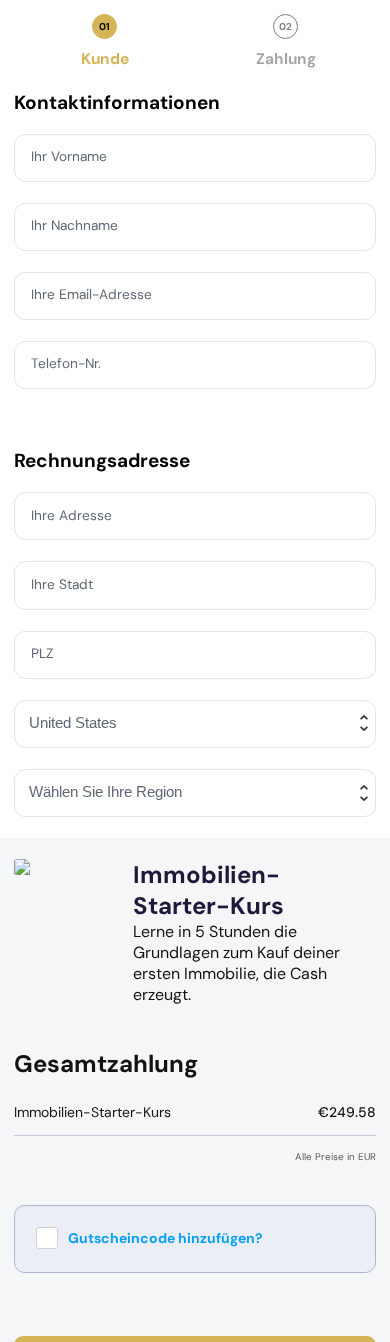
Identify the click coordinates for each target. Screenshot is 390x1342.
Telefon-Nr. (68, 364)
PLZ (43, 653)
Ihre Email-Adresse (93, 295)
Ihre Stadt (63, 584)
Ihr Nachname (77, 226)
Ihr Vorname (70, 157)
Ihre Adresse (72, 515)
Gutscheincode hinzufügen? (165, 1238)
